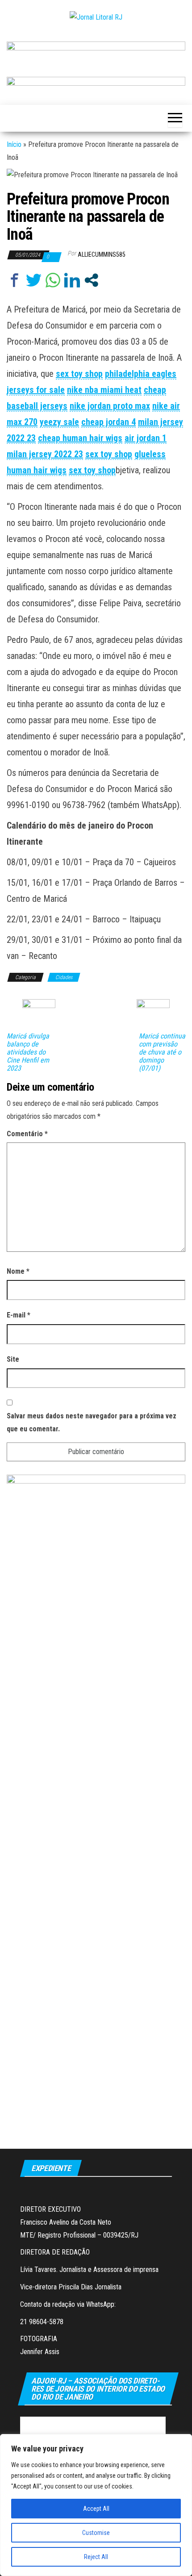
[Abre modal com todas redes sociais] (91, 280)
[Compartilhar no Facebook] (15, 280)
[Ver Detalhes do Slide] (96, 50)
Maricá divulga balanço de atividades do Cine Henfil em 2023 (28, 1052)
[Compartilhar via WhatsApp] (53, 280)
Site (13, 1359)
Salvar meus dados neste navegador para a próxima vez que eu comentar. (92, 1422)
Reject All (96, 2557)
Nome (18, 1271)
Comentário (27, 1134)
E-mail (19, 1315)
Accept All (96, 2509)
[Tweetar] (34, 280)
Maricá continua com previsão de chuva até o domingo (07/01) (162, 1052)
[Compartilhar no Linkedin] (72, 280)
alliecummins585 (102, 254)
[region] (96, 2505)
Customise (96, 2533)
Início (14, 144)
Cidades (64, 977)
